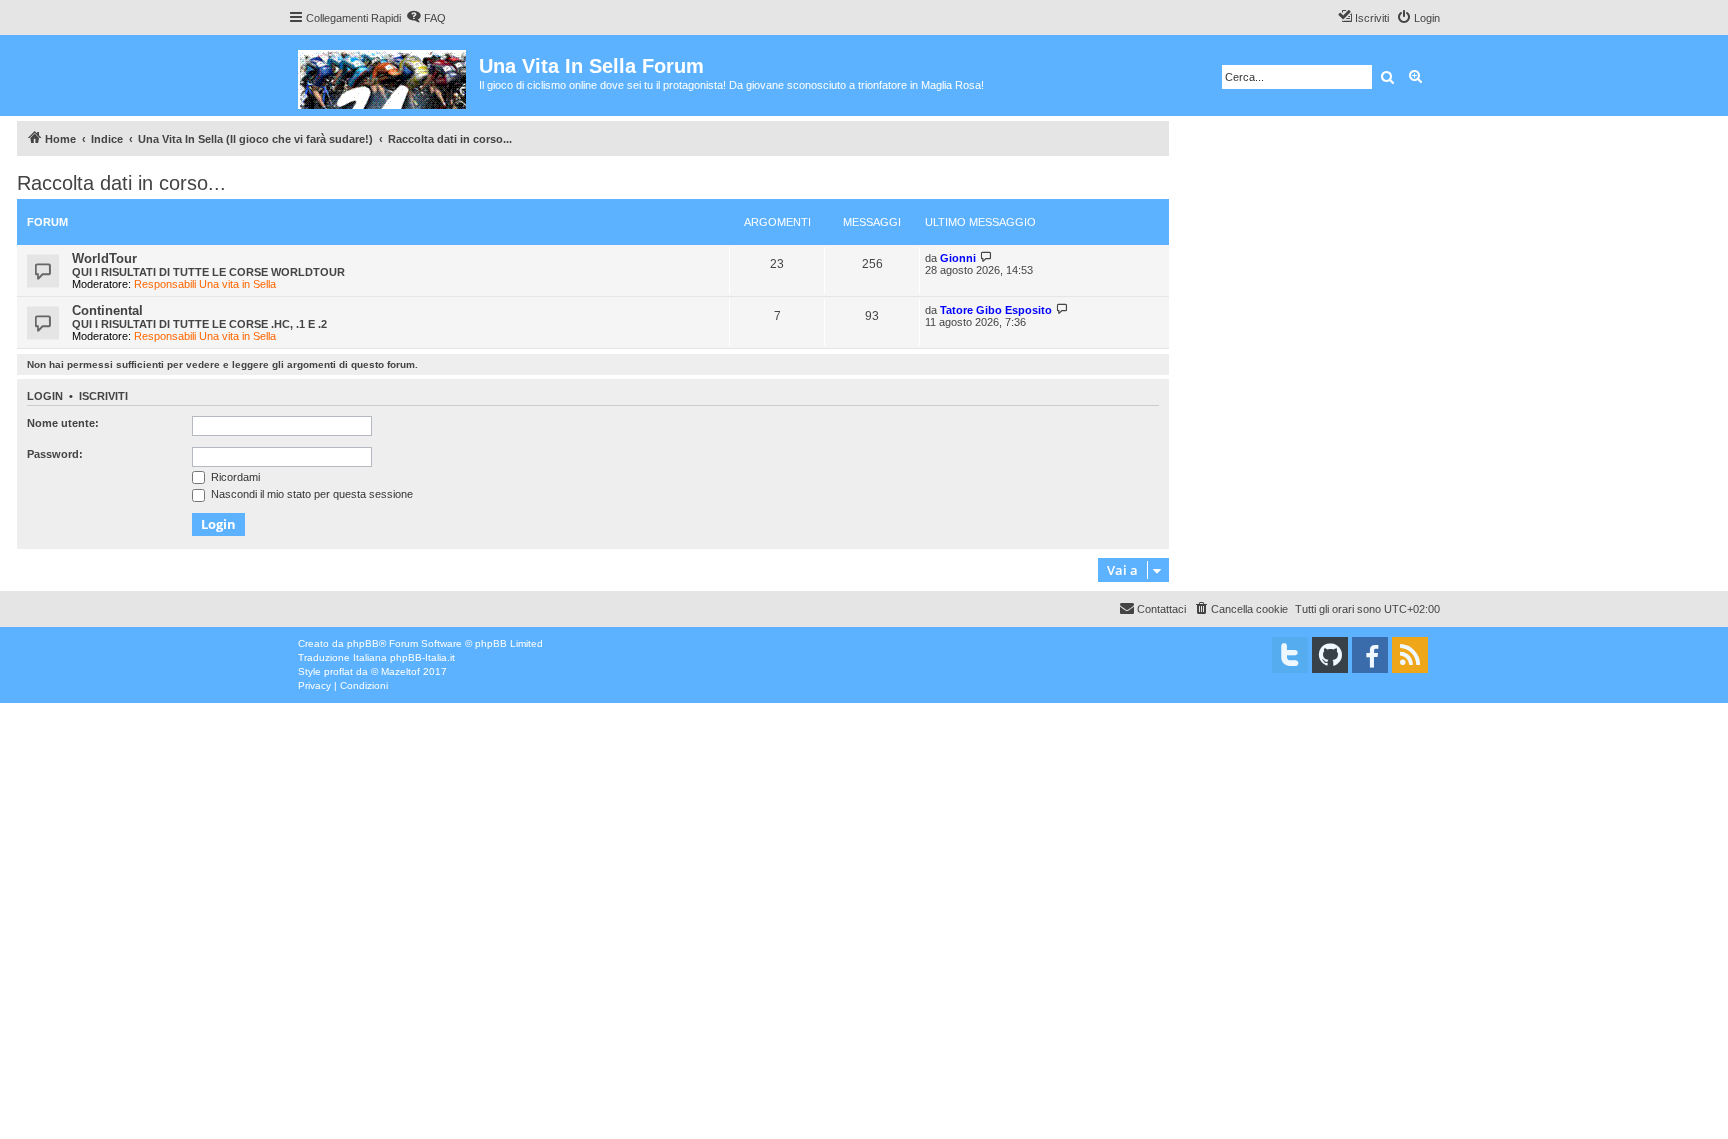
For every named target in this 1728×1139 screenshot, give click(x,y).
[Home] (383, 75)
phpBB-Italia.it (422, 657)
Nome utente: (63, 423)
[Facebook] (1370, 655)
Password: (55, 454)
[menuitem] (426, 18)
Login (45, 396)
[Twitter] (1290, 655)
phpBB (363, 643)
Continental (107, 310)
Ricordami (234, 477)
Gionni (958, 258)
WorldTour (104, 258)
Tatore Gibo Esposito (996, 310)
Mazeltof (400, 671)
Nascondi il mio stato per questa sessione (310, 494)
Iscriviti (103, 396)
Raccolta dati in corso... (121, 183)
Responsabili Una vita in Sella (205, 284)
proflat (338, 671)
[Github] (1330, 655)
